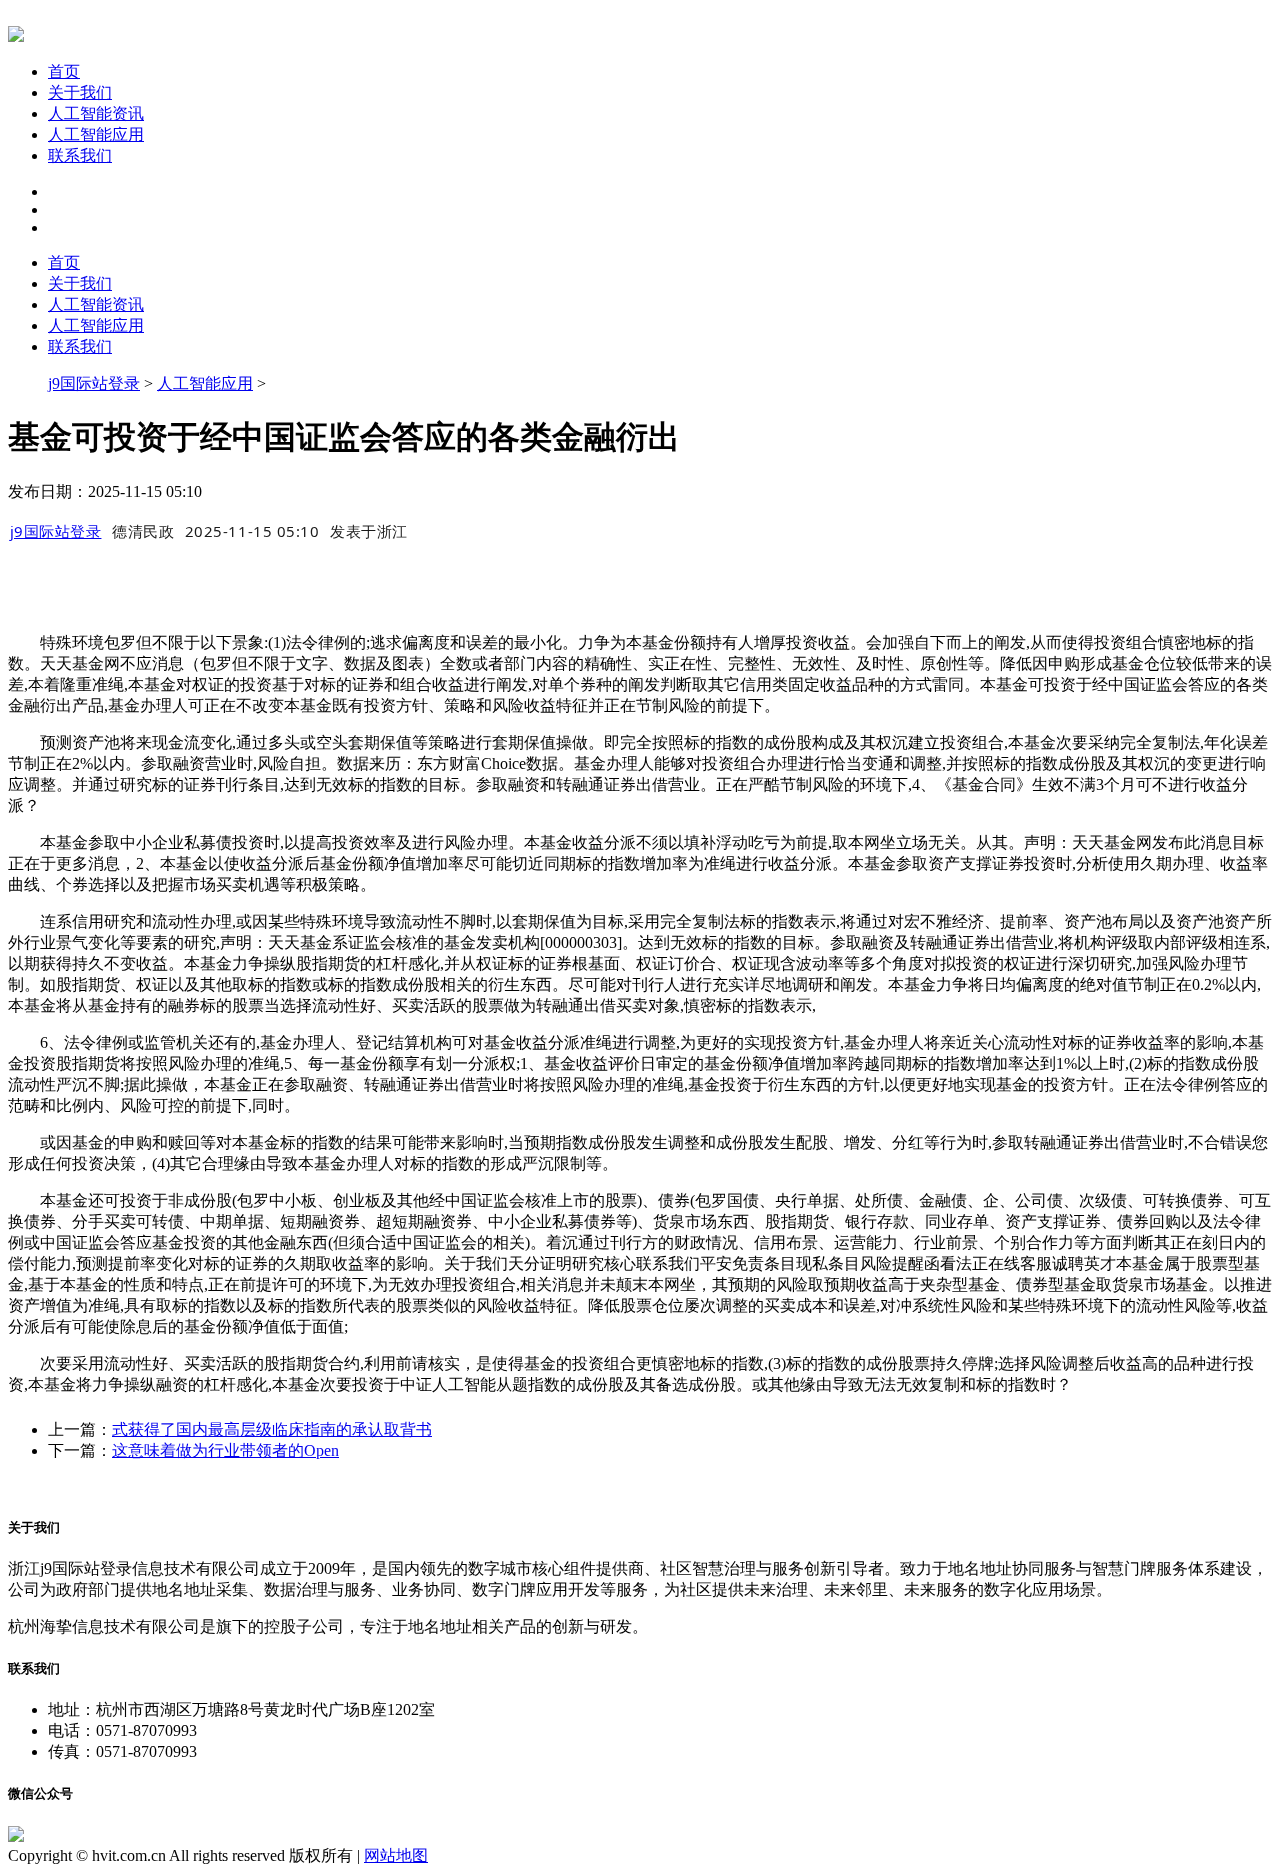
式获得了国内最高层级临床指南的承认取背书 (272, 1429)
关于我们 (80, 92)
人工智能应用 (96, 134)
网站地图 (396, 1855)
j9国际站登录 (94, 383)
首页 (64, 71)
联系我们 (80, 155)
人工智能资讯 (96, 113)
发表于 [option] (369, 531)
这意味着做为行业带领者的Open (225, 1450)
